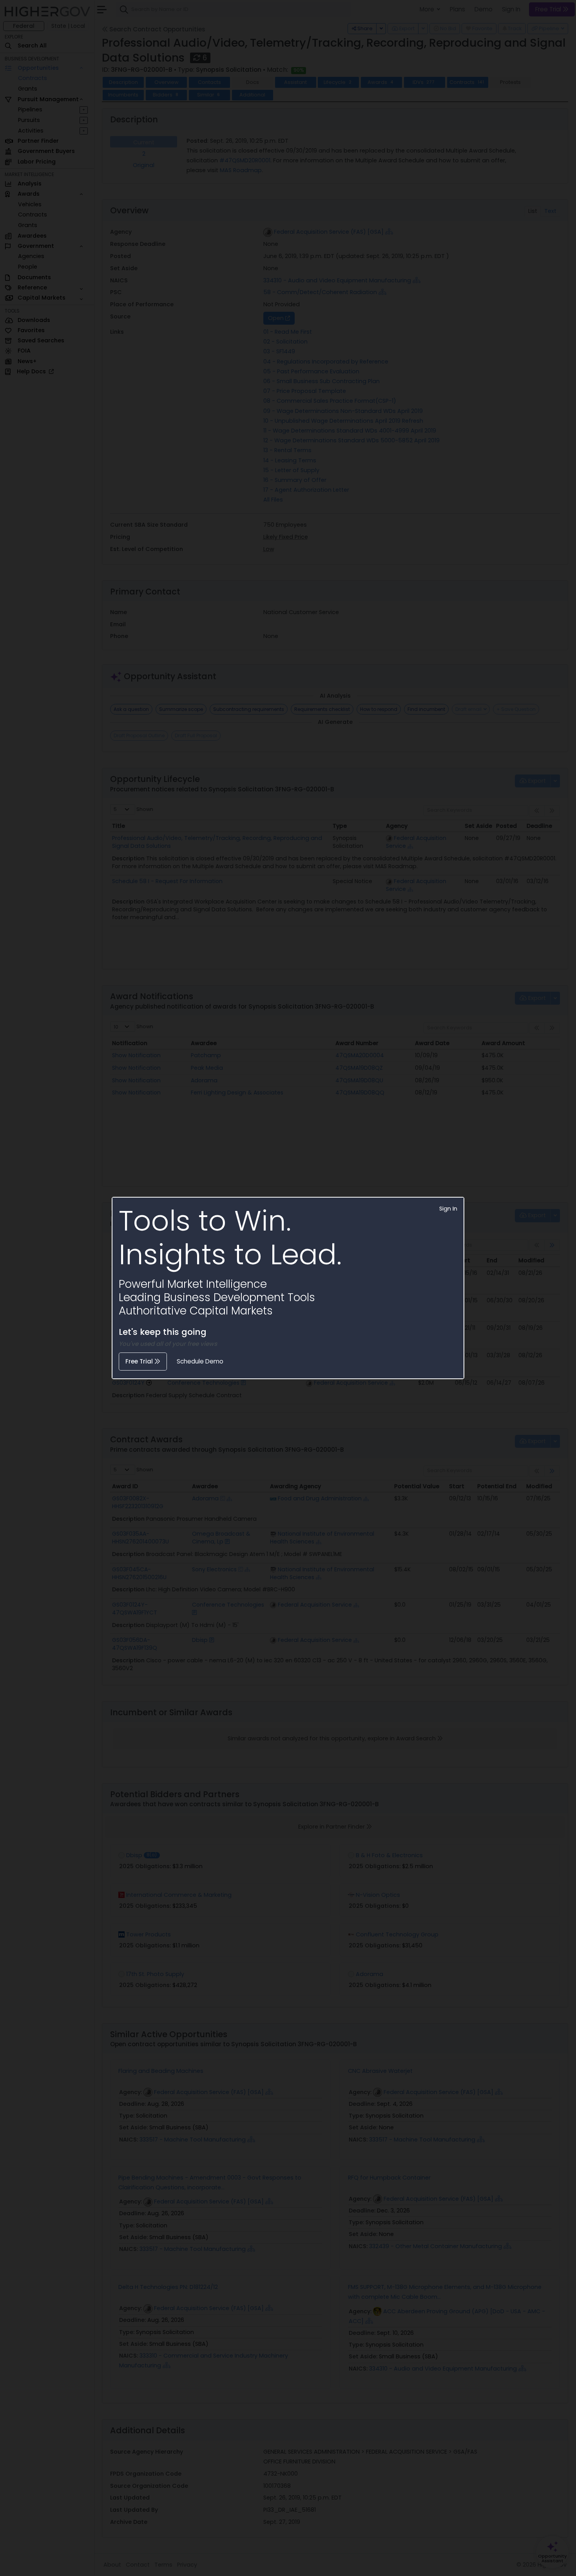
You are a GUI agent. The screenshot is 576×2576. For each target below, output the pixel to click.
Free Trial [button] (140, 1361)
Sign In (448, 1209)
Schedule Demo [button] (200, 1361)
